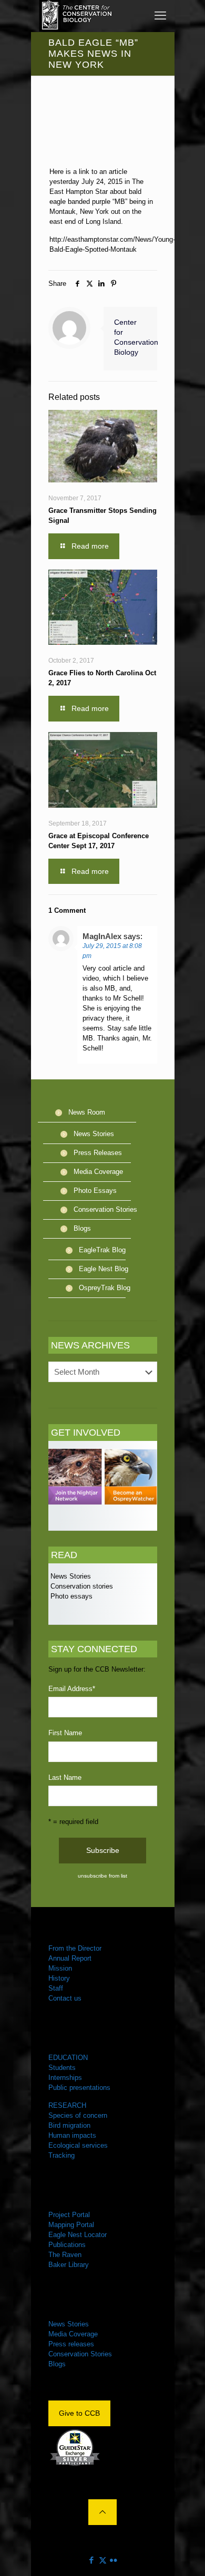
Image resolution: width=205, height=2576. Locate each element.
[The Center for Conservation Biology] (76, 16)
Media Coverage (98, 1172)
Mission (60, 1968)
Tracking (61, 2155)
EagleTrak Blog (102, 1250)
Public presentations (79, 2088)
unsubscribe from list (102, 1876)
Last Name (65, 1778)
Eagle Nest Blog (104, 1269)
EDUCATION (68, 2058)
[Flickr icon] (114, 2560)
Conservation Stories (105, 1209)
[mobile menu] (160, 16)
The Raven (65, 2255)
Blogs (82, 1228)
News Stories (94, 1134)
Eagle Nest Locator (78, 2235)
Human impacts (72, 2135)
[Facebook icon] (92, 2560)
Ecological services (78, 2145)
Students (62, 2068)
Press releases (71, 2344)
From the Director (75, 1948)
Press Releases (98, 1153)
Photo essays (70, 1596)
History (59, 1978)
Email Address (72, 1689)
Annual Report (70, 1958)
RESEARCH (67, 2105)
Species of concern (78, 2115)
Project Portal (69, 2215)
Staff (56, 1988)
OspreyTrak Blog (105, 1288)
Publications (67, 2245)
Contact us (65, 1998)
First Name (65, 1733)
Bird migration (69, 2125)
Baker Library (69, 2265)
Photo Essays (95, 1191)
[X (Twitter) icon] (103, 2560)
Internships (65, 2078)
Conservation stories (81, 1586)
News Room (87, 1112)
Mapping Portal (71, 2225)
